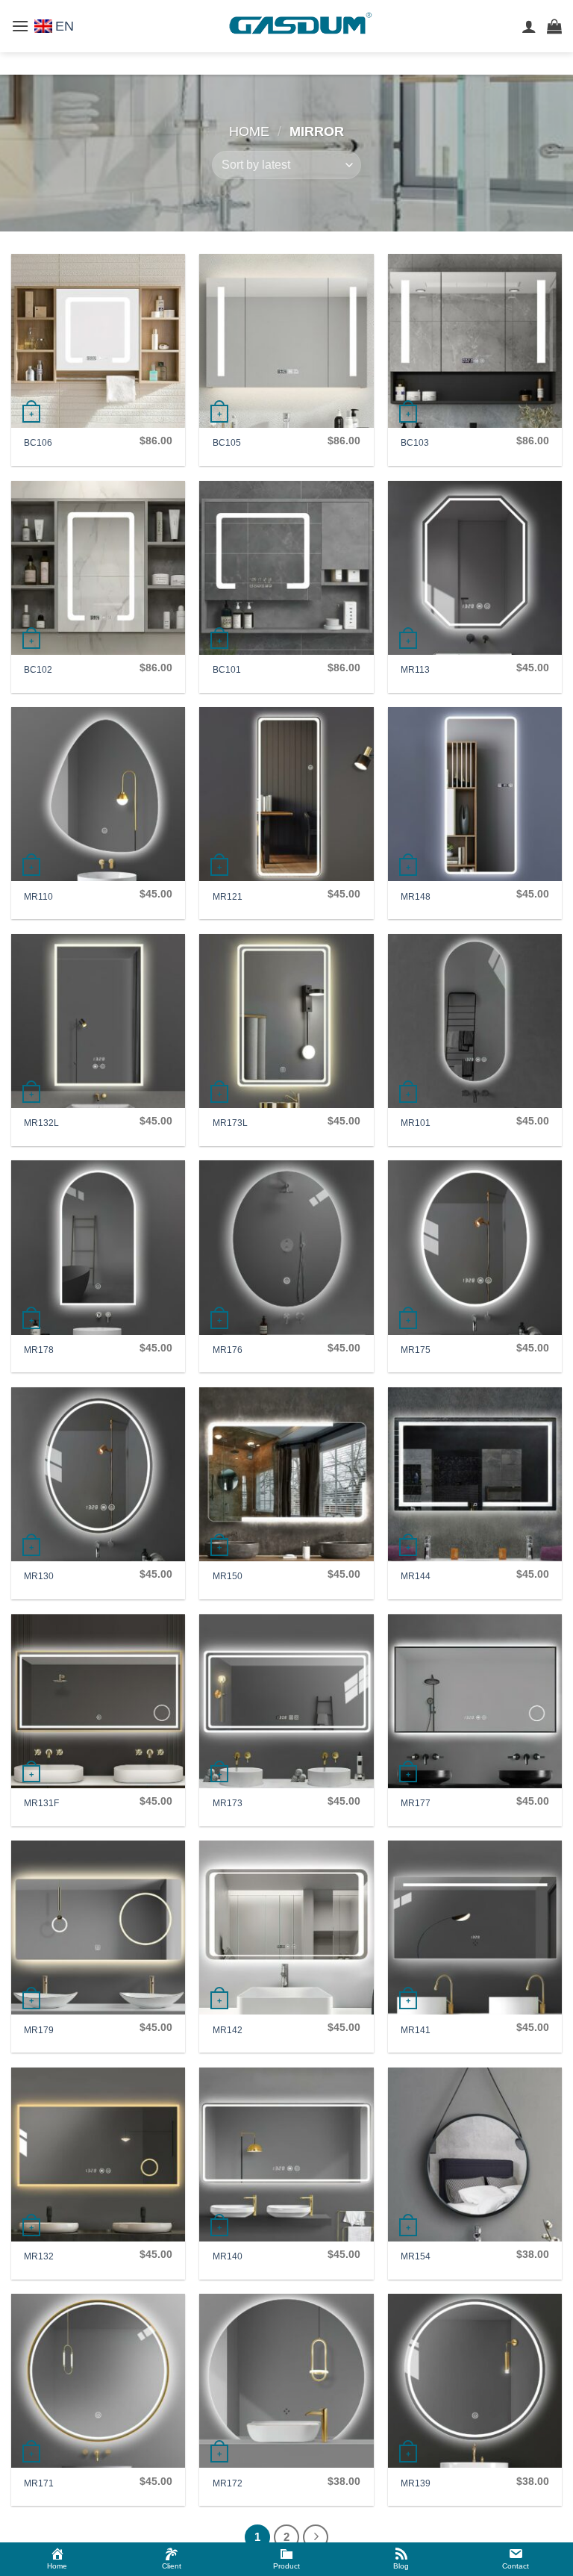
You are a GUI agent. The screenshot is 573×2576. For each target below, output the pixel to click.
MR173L (230, 1123)
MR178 (39, 1350)
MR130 (39, 1576)
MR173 (228, 1803)
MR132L (41, 1123)
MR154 (416, 2256)
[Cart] (554, 26)
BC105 (227, 443)
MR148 (416, 897)
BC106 (38, 443)
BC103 (415, 443)
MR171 (39, 2483)
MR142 (228, 2030)
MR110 (38, 897)
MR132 (39, 2256)
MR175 (416, 1350)
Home (249, 131)
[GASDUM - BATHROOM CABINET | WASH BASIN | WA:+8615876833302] (298, 27)
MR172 (228, 2483)
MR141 (416, 2030)
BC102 (38, 670)
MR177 (416, 1803)
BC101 (227, 670)
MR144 (416, 1576)
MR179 (39, 2030)
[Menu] (20, 26)
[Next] (316, 2537)
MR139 (416, 2483)
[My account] (529, 26)
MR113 (415, 670)
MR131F (41, 1803)
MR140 (228, 2256)
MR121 (228, 897)
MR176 (228, 1350)
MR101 (416, 1123)
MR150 (228, 1576)
